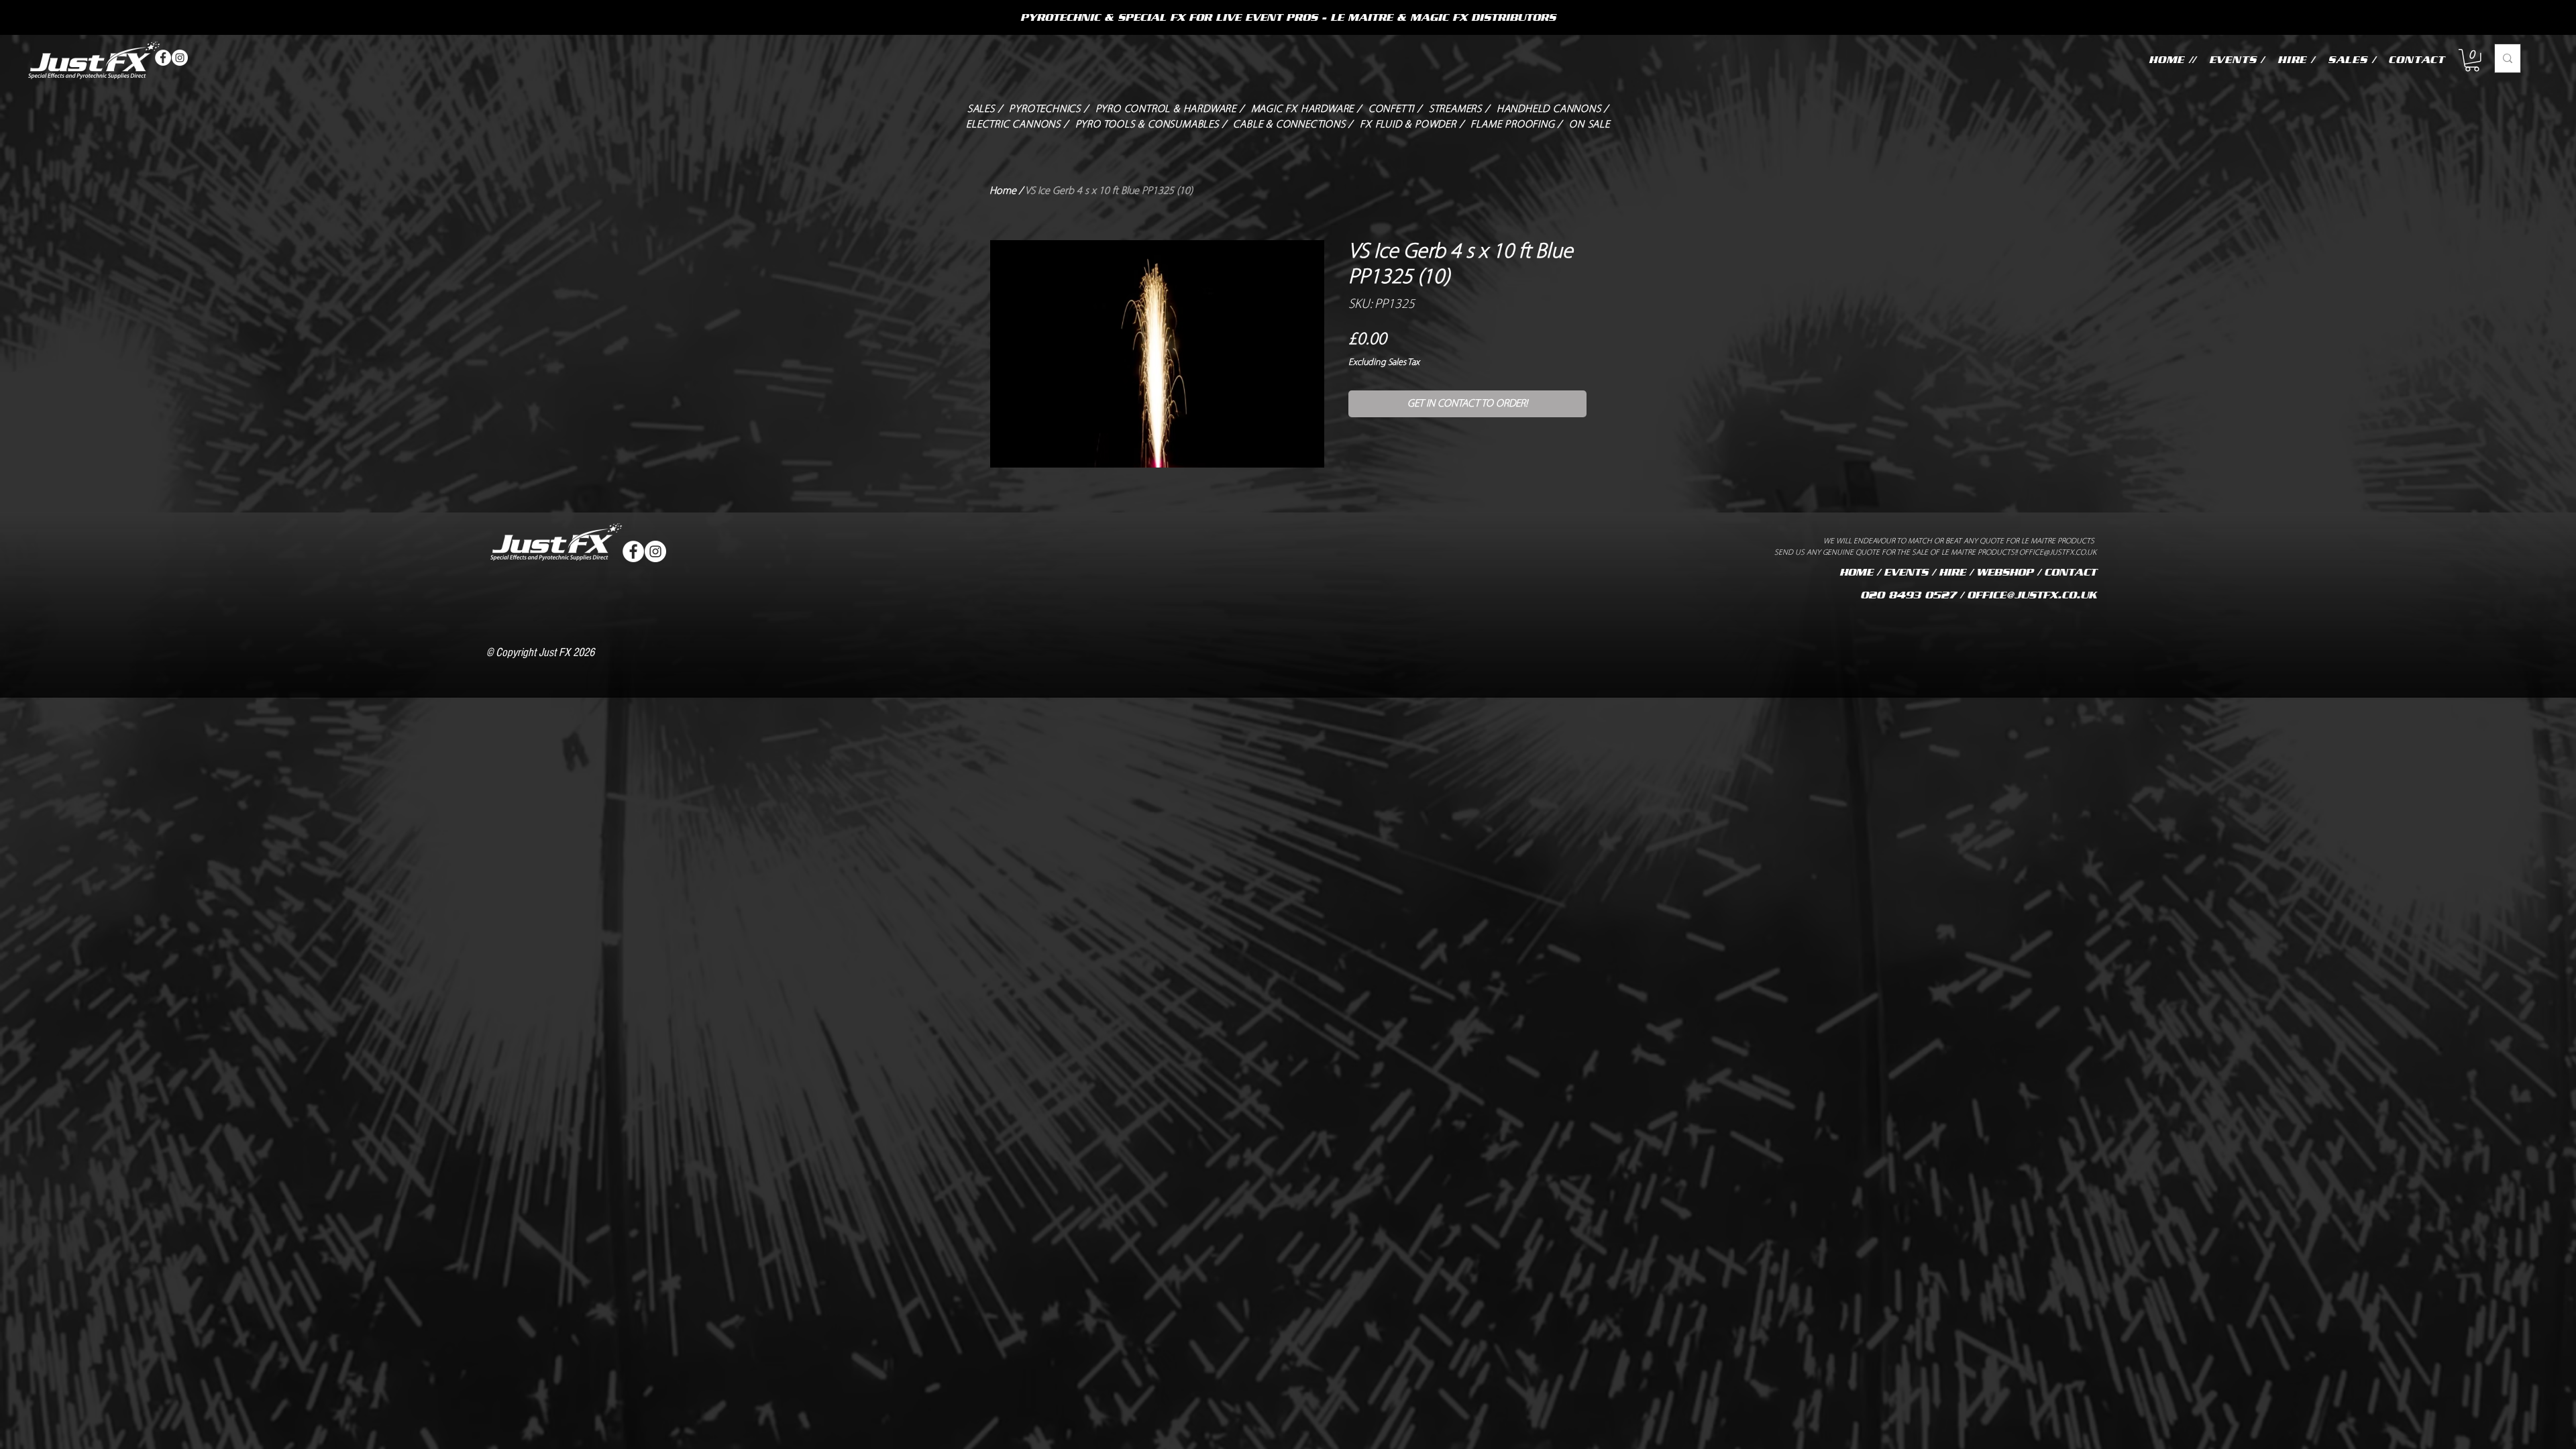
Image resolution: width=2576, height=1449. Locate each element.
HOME (1856, 572)
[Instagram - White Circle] (180, 58)
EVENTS (1906, 572)
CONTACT (2070, 572)
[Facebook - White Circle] (163, 58)
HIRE (1952, 572)
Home (1003, 191)
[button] (2472, 60)
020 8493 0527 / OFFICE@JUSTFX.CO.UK (1978, 595)
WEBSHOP (2005, 572)
